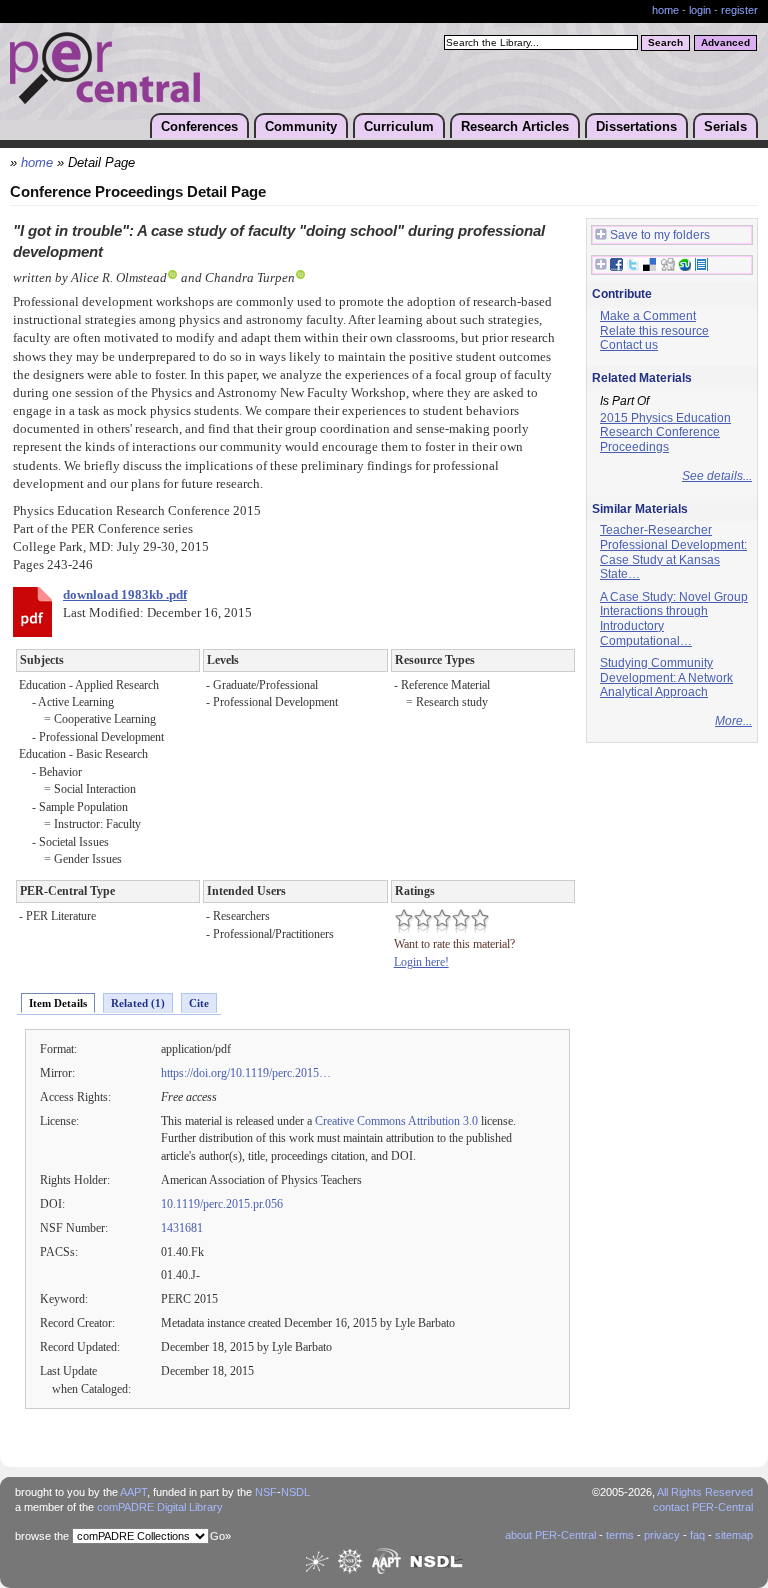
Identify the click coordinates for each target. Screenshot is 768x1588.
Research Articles (515, 126)
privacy (662, 1535)
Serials (725, 126)
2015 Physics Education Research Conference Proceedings (665, 432)
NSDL (295, 1492)
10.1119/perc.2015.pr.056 (222, 1204)
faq (697, 1535)
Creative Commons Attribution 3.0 (396, 1121)
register (739, 10)
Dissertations (636, 126)
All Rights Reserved (705, 1492)
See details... (717, 476)
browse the (42, 1536)
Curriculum (399, 126)
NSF (266, 1492)
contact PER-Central (703, 1507)
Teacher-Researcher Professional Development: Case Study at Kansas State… (673, 552)
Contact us (629, 345)
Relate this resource (654, 331)
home (665, 10)
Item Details (58, 1003)
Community (301, 126)
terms (620, 1535)
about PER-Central (550, 1535)
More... (733, 721)
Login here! (421, 962)
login (700, 10)
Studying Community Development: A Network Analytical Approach (666, 677)
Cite (199, 1003)
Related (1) (138, 1003)
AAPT (133, 1492)
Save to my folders (660, 235)
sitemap (734, 1535)
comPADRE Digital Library (160, 1507)
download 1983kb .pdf (125, 595)
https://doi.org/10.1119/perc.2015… (246, 1073)
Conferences (199, 126)
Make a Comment (648, 316)
